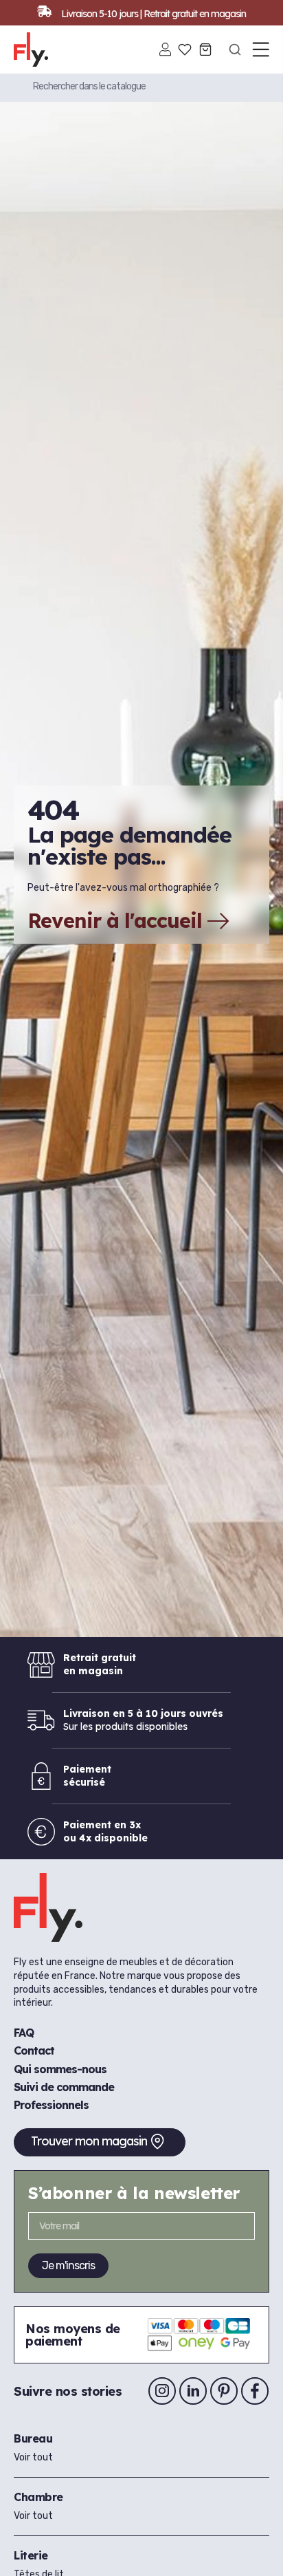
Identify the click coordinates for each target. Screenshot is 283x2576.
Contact (34, 2050)
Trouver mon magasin (89, 2141)
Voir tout (33, 2457)
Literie (31, 2555)
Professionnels (51, 2105)
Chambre (38, 2497)
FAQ (24, 2033)
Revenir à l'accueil (115, 921)
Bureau (33, 2438)
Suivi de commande (64, 2087)
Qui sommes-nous (60, 2069)
